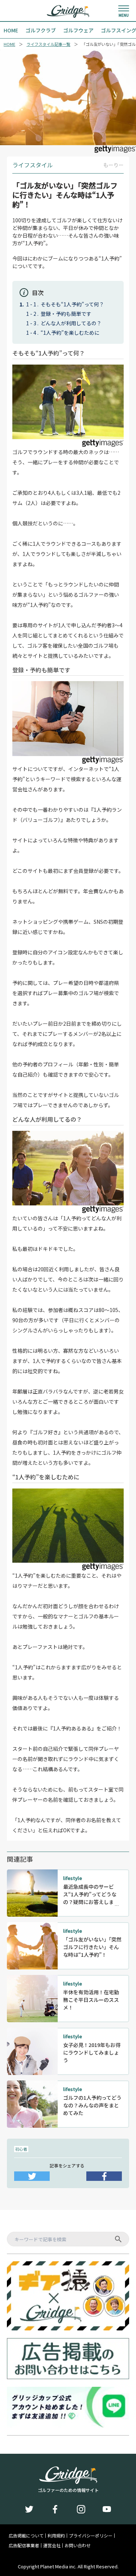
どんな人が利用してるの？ (71, 323)
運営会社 (52, 2545)
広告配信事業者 (24, 2545)
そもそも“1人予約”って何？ (72, 304)
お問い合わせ (78, 2545)
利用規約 (56, 2536)
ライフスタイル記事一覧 (48, 44)
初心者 (21, 2149)
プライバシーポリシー (91, 2536)
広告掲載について (26, 2536)
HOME (9, 44)
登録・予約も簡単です (66, 314)
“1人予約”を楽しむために (70, 333)
